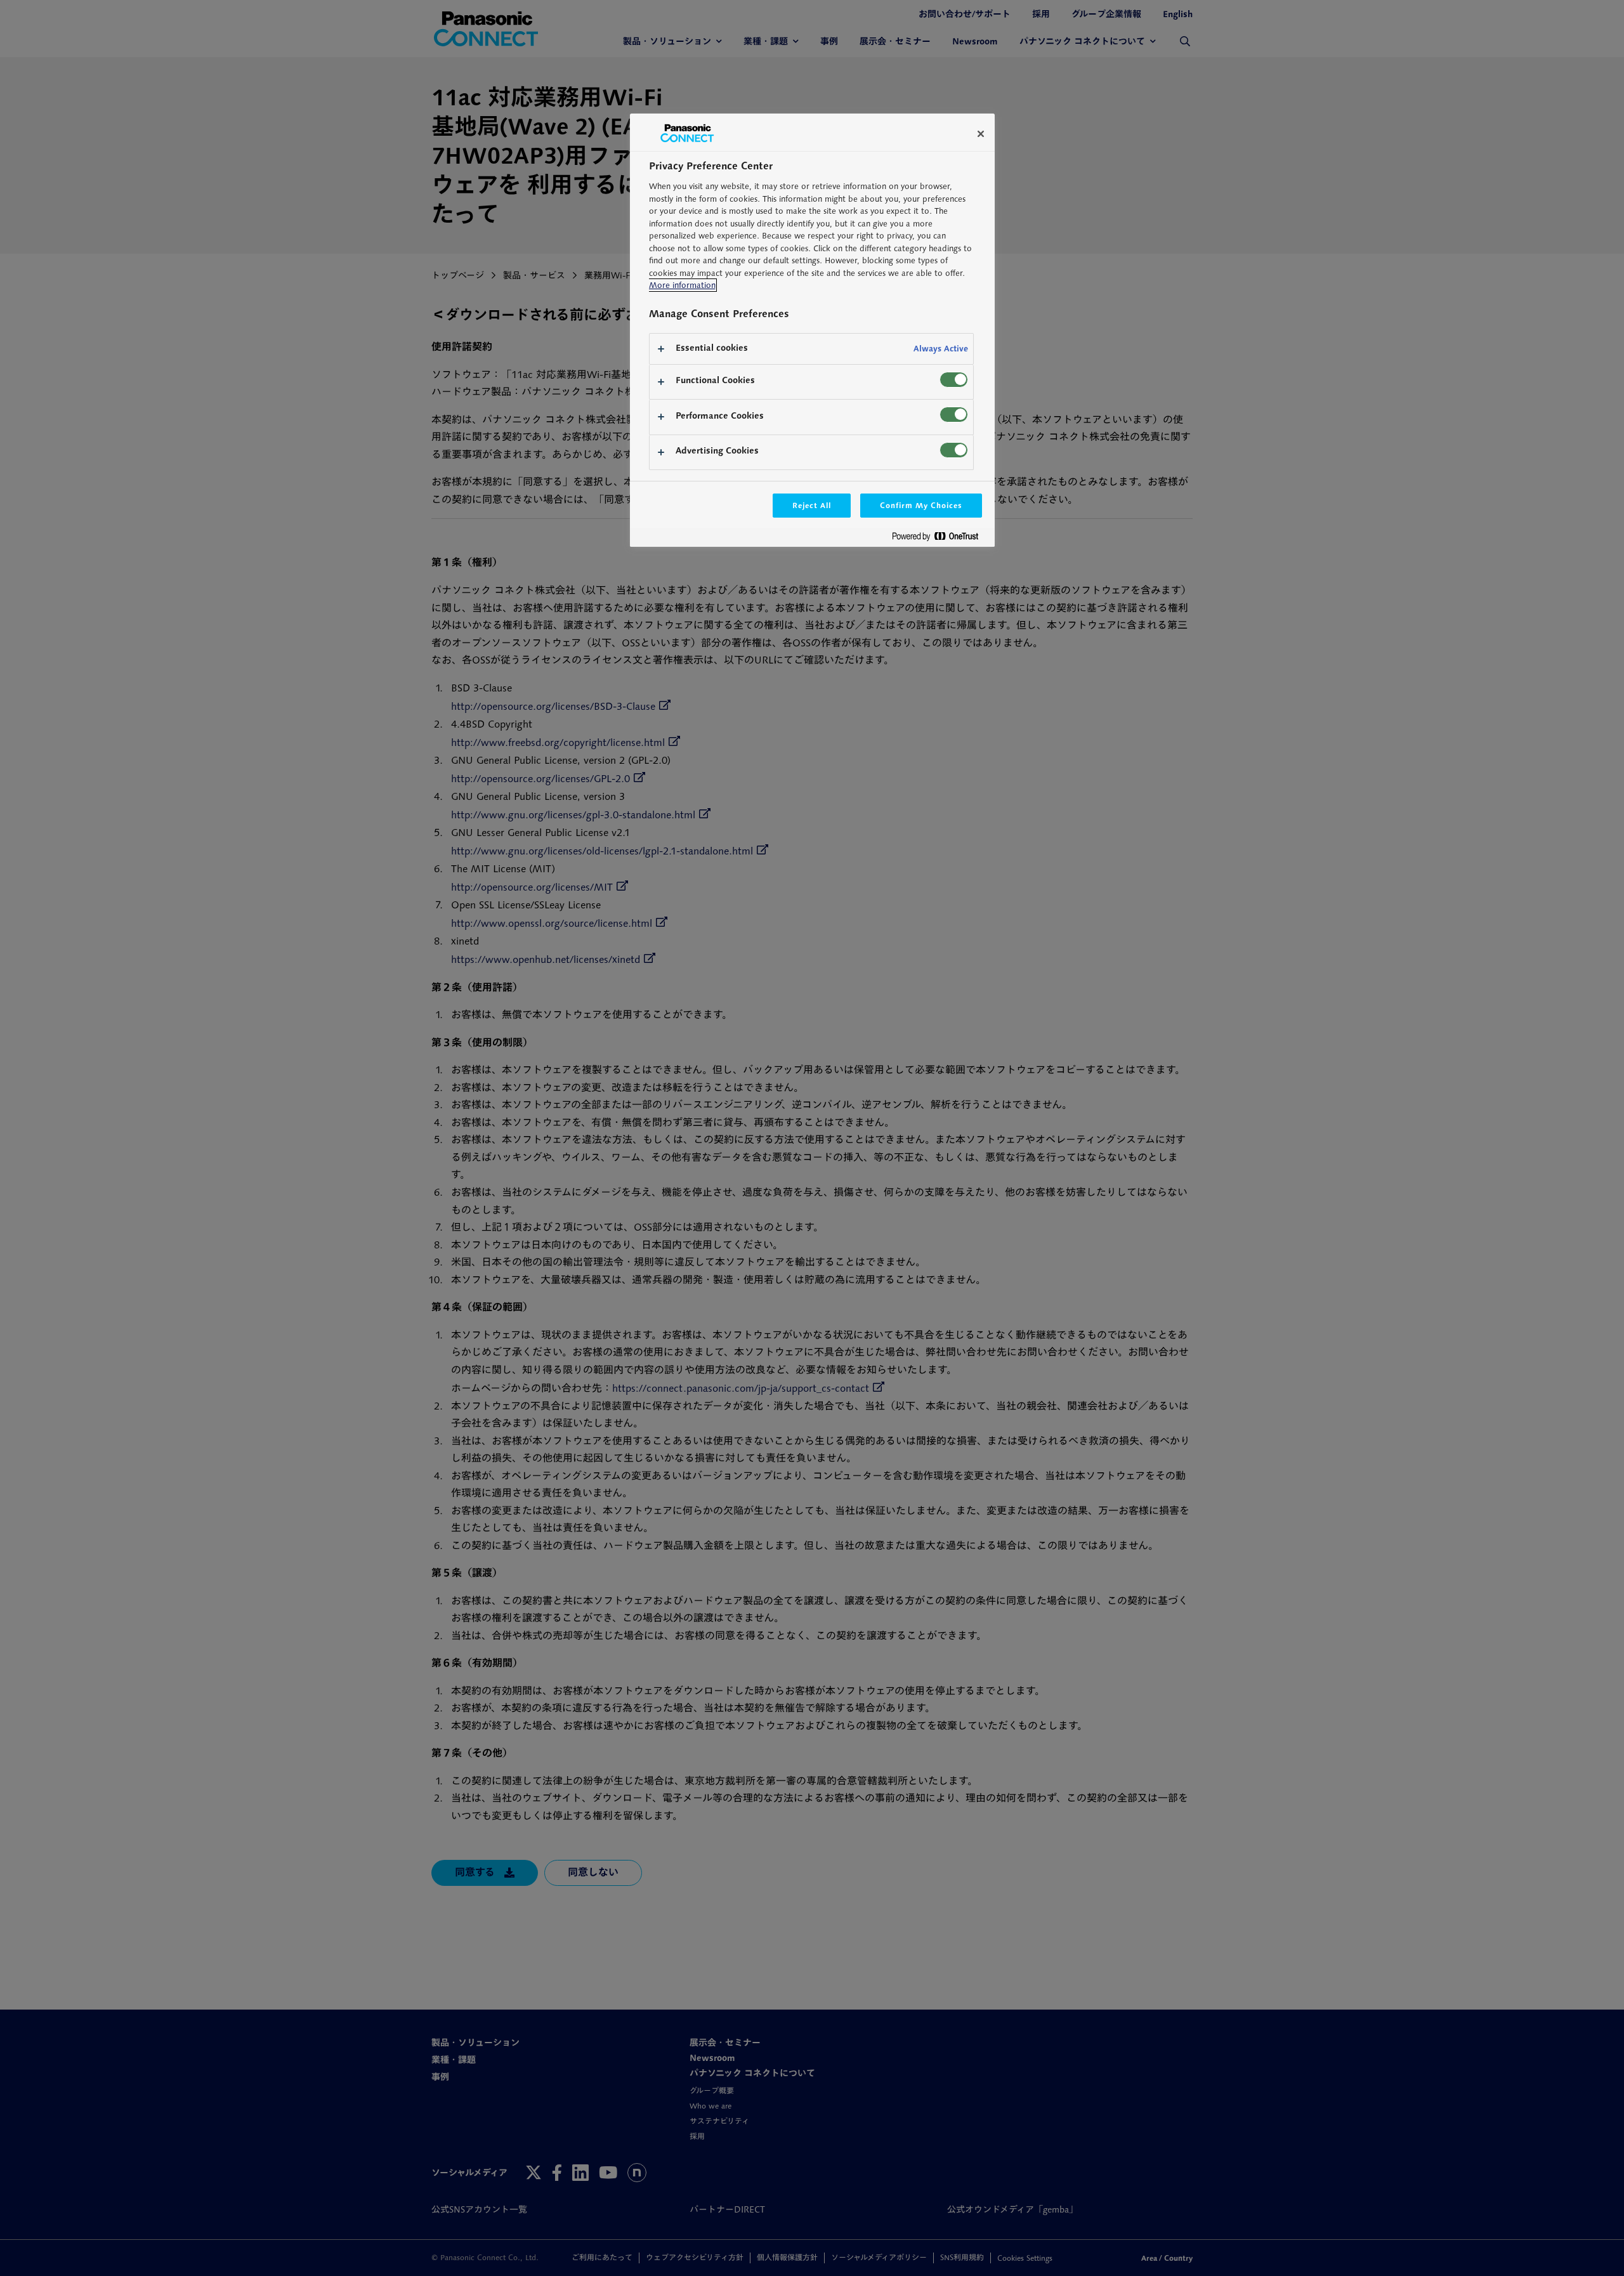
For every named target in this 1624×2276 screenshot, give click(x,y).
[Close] (981, 134)
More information (682, 285)
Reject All (812, 505)
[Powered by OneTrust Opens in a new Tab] (940, 539)
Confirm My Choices (921, 505)
